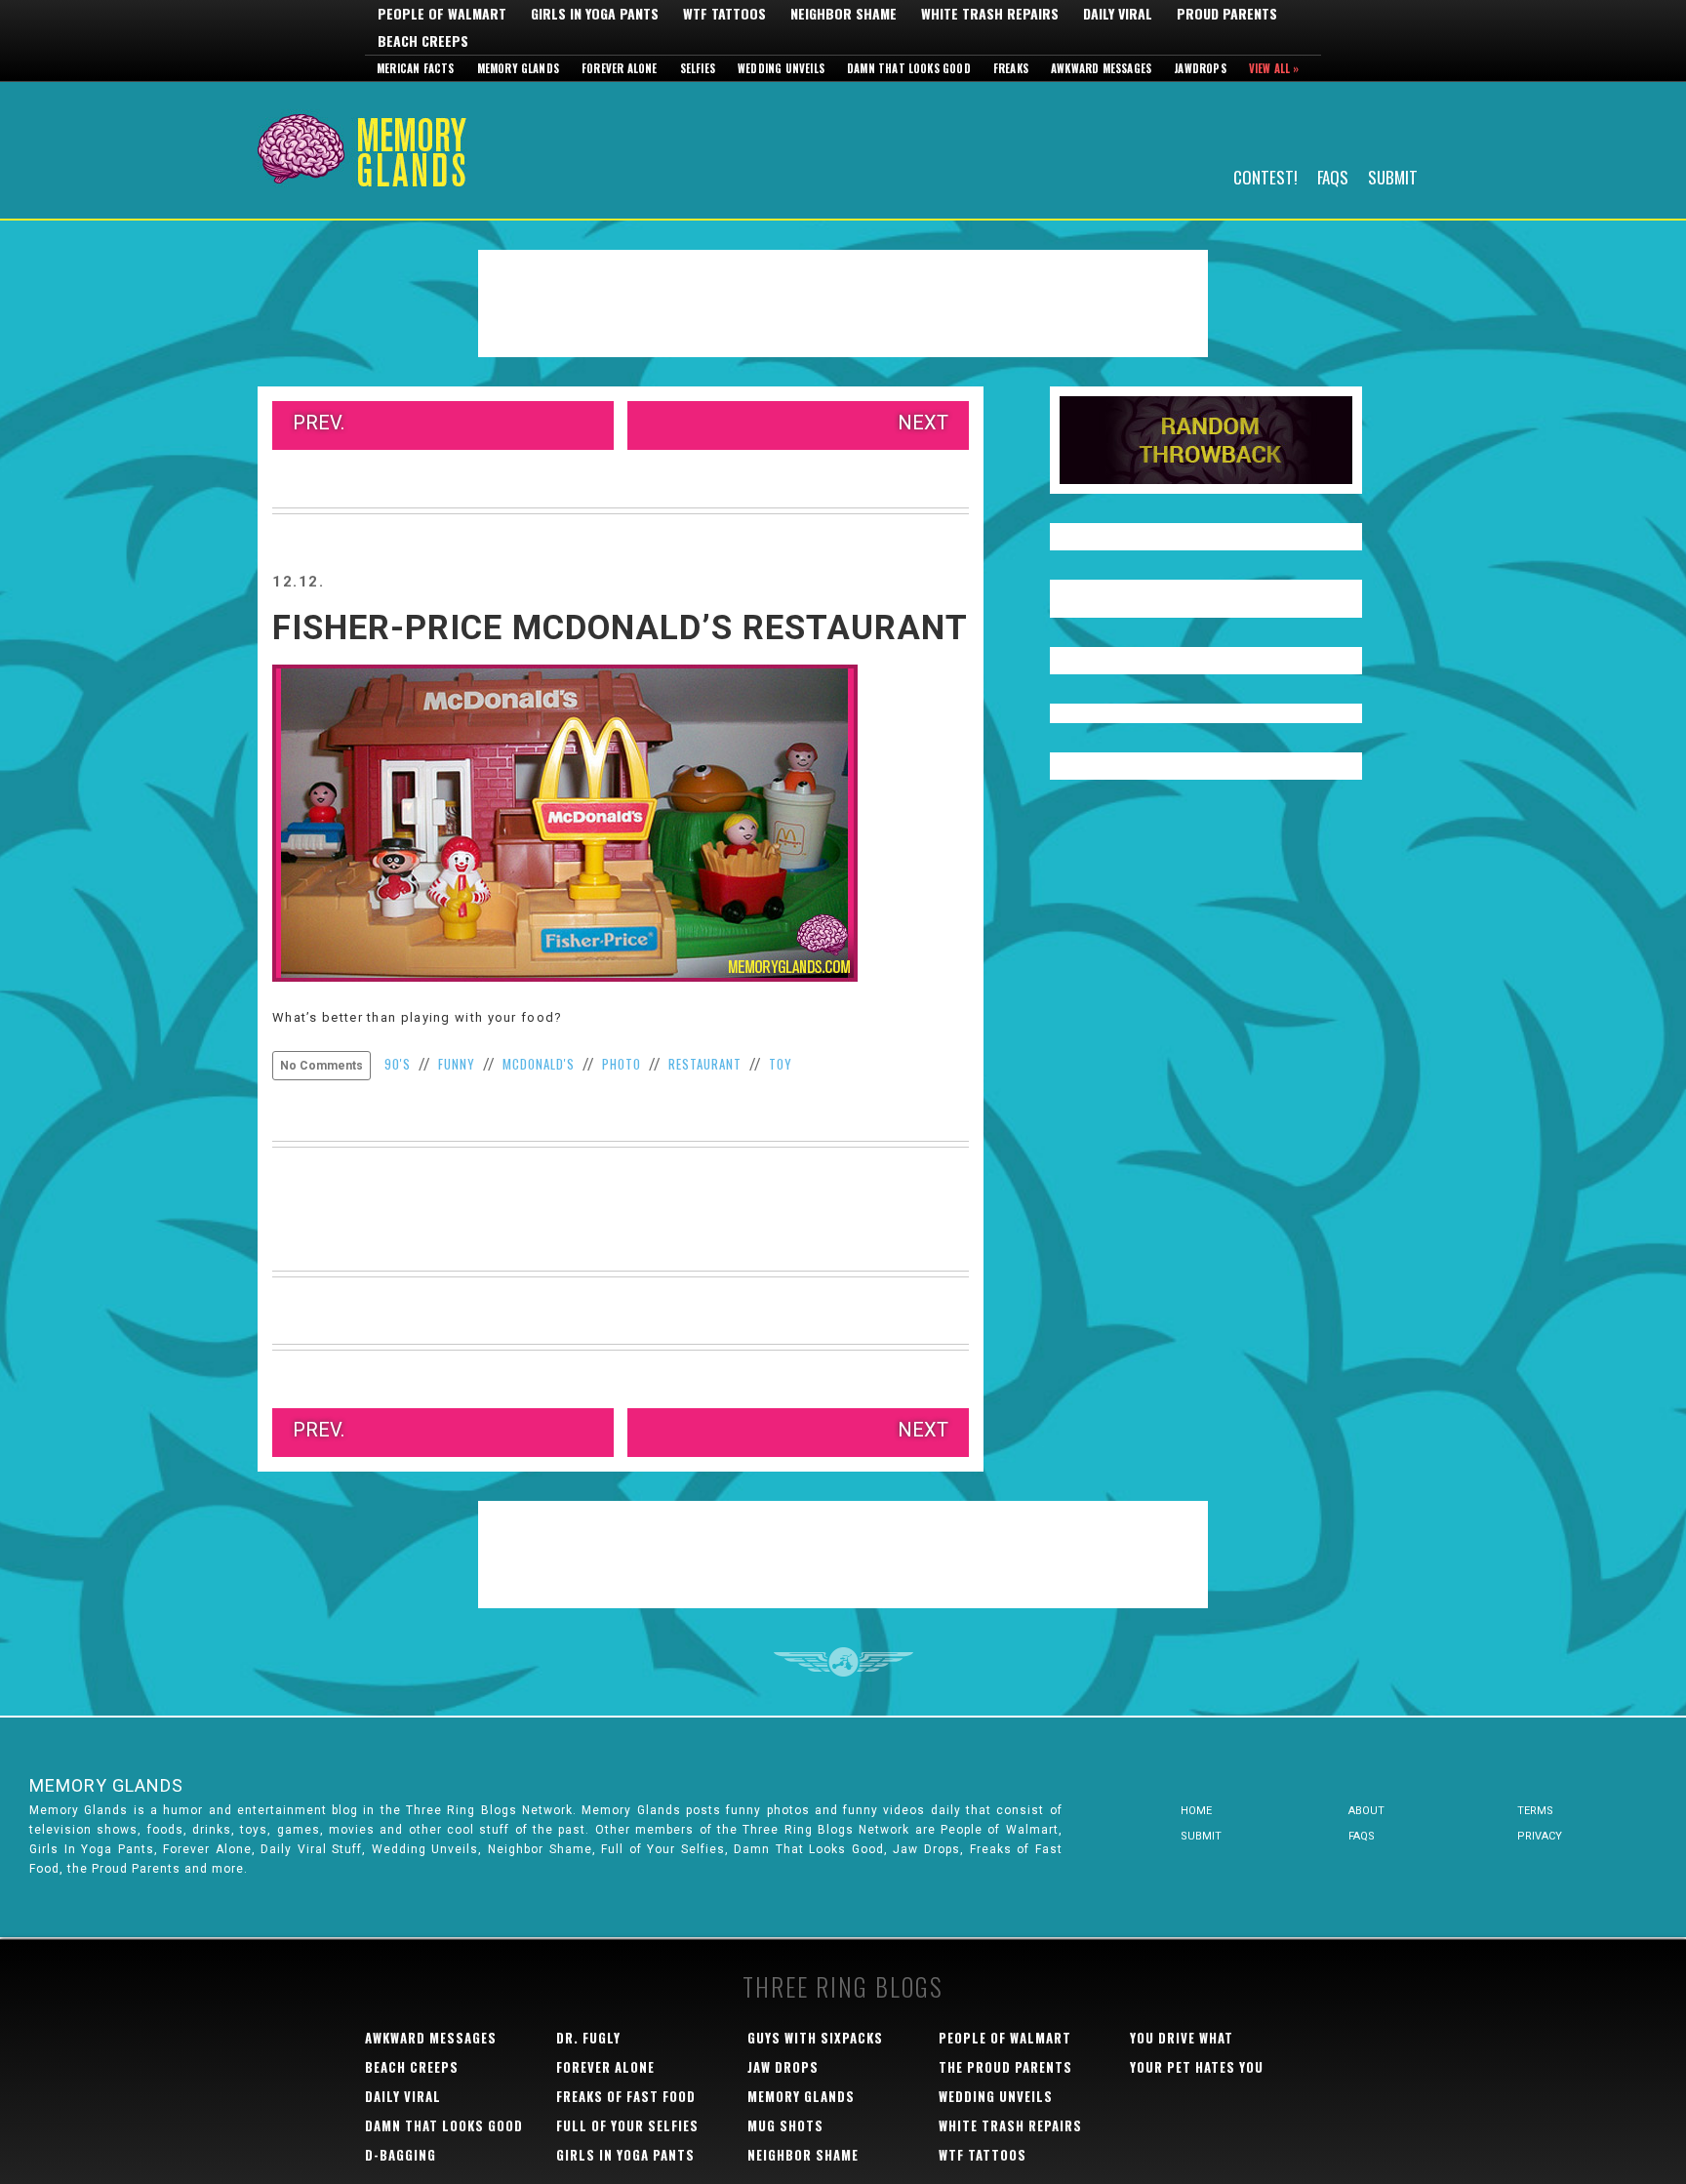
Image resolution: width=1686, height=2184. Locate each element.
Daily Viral (1118, 14)
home (1196, 1811)
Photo (622, 1064)
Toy (781, 1064)
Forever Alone (620, 68)
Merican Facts (416, 68)
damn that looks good (444, 2125)
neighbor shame (803, 2155)
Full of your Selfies (627, 2125)
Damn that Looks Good (909, 68)
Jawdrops (1200, 68)
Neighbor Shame (843, 14)
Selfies (698, 68)
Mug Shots (785, 2125)
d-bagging (401, 2155)
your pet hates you (1197, 2067)
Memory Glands (519, 68)
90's (398, 1064)
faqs (1362, 1836)
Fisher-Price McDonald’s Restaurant (620, 628)
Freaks (1011, 68)
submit (1201, 1836)
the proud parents (1005, 2067)
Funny (457, 1064)
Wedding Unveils (781, 68)
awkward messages (431, 2038)
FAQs (1333, 176)
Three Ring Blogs (843, 1986)
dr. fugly (588, 2038)
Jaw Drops (783, 2067)
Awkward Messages (1101, 68)
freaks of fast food (626, 2096)
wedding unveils (996, 2096)
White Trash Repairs (990, 14)
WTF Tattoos (724, 14)
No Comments (321, 1066)
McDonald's (539, 1064)
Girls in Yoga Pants (595, 14)
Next (923, 423)
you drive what (1182, 2038)
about (1366, 1811)
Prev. (319, 423)
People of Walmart (442, 14)
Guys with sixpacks (815, 2038)
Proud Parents (1227, 14)
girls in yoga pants (625, 2155)
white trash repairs (1010, 2125)
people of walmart (1005, 2038)
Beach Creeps (423, 41)
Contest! (1265, 176)
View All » (1274, 68)
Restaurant (705, 1064)
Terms (1535, 1811)
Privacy (1540, 1836)
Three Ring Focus (843, 1662)
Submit (1393, 176)
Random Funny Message (1206, 440)
